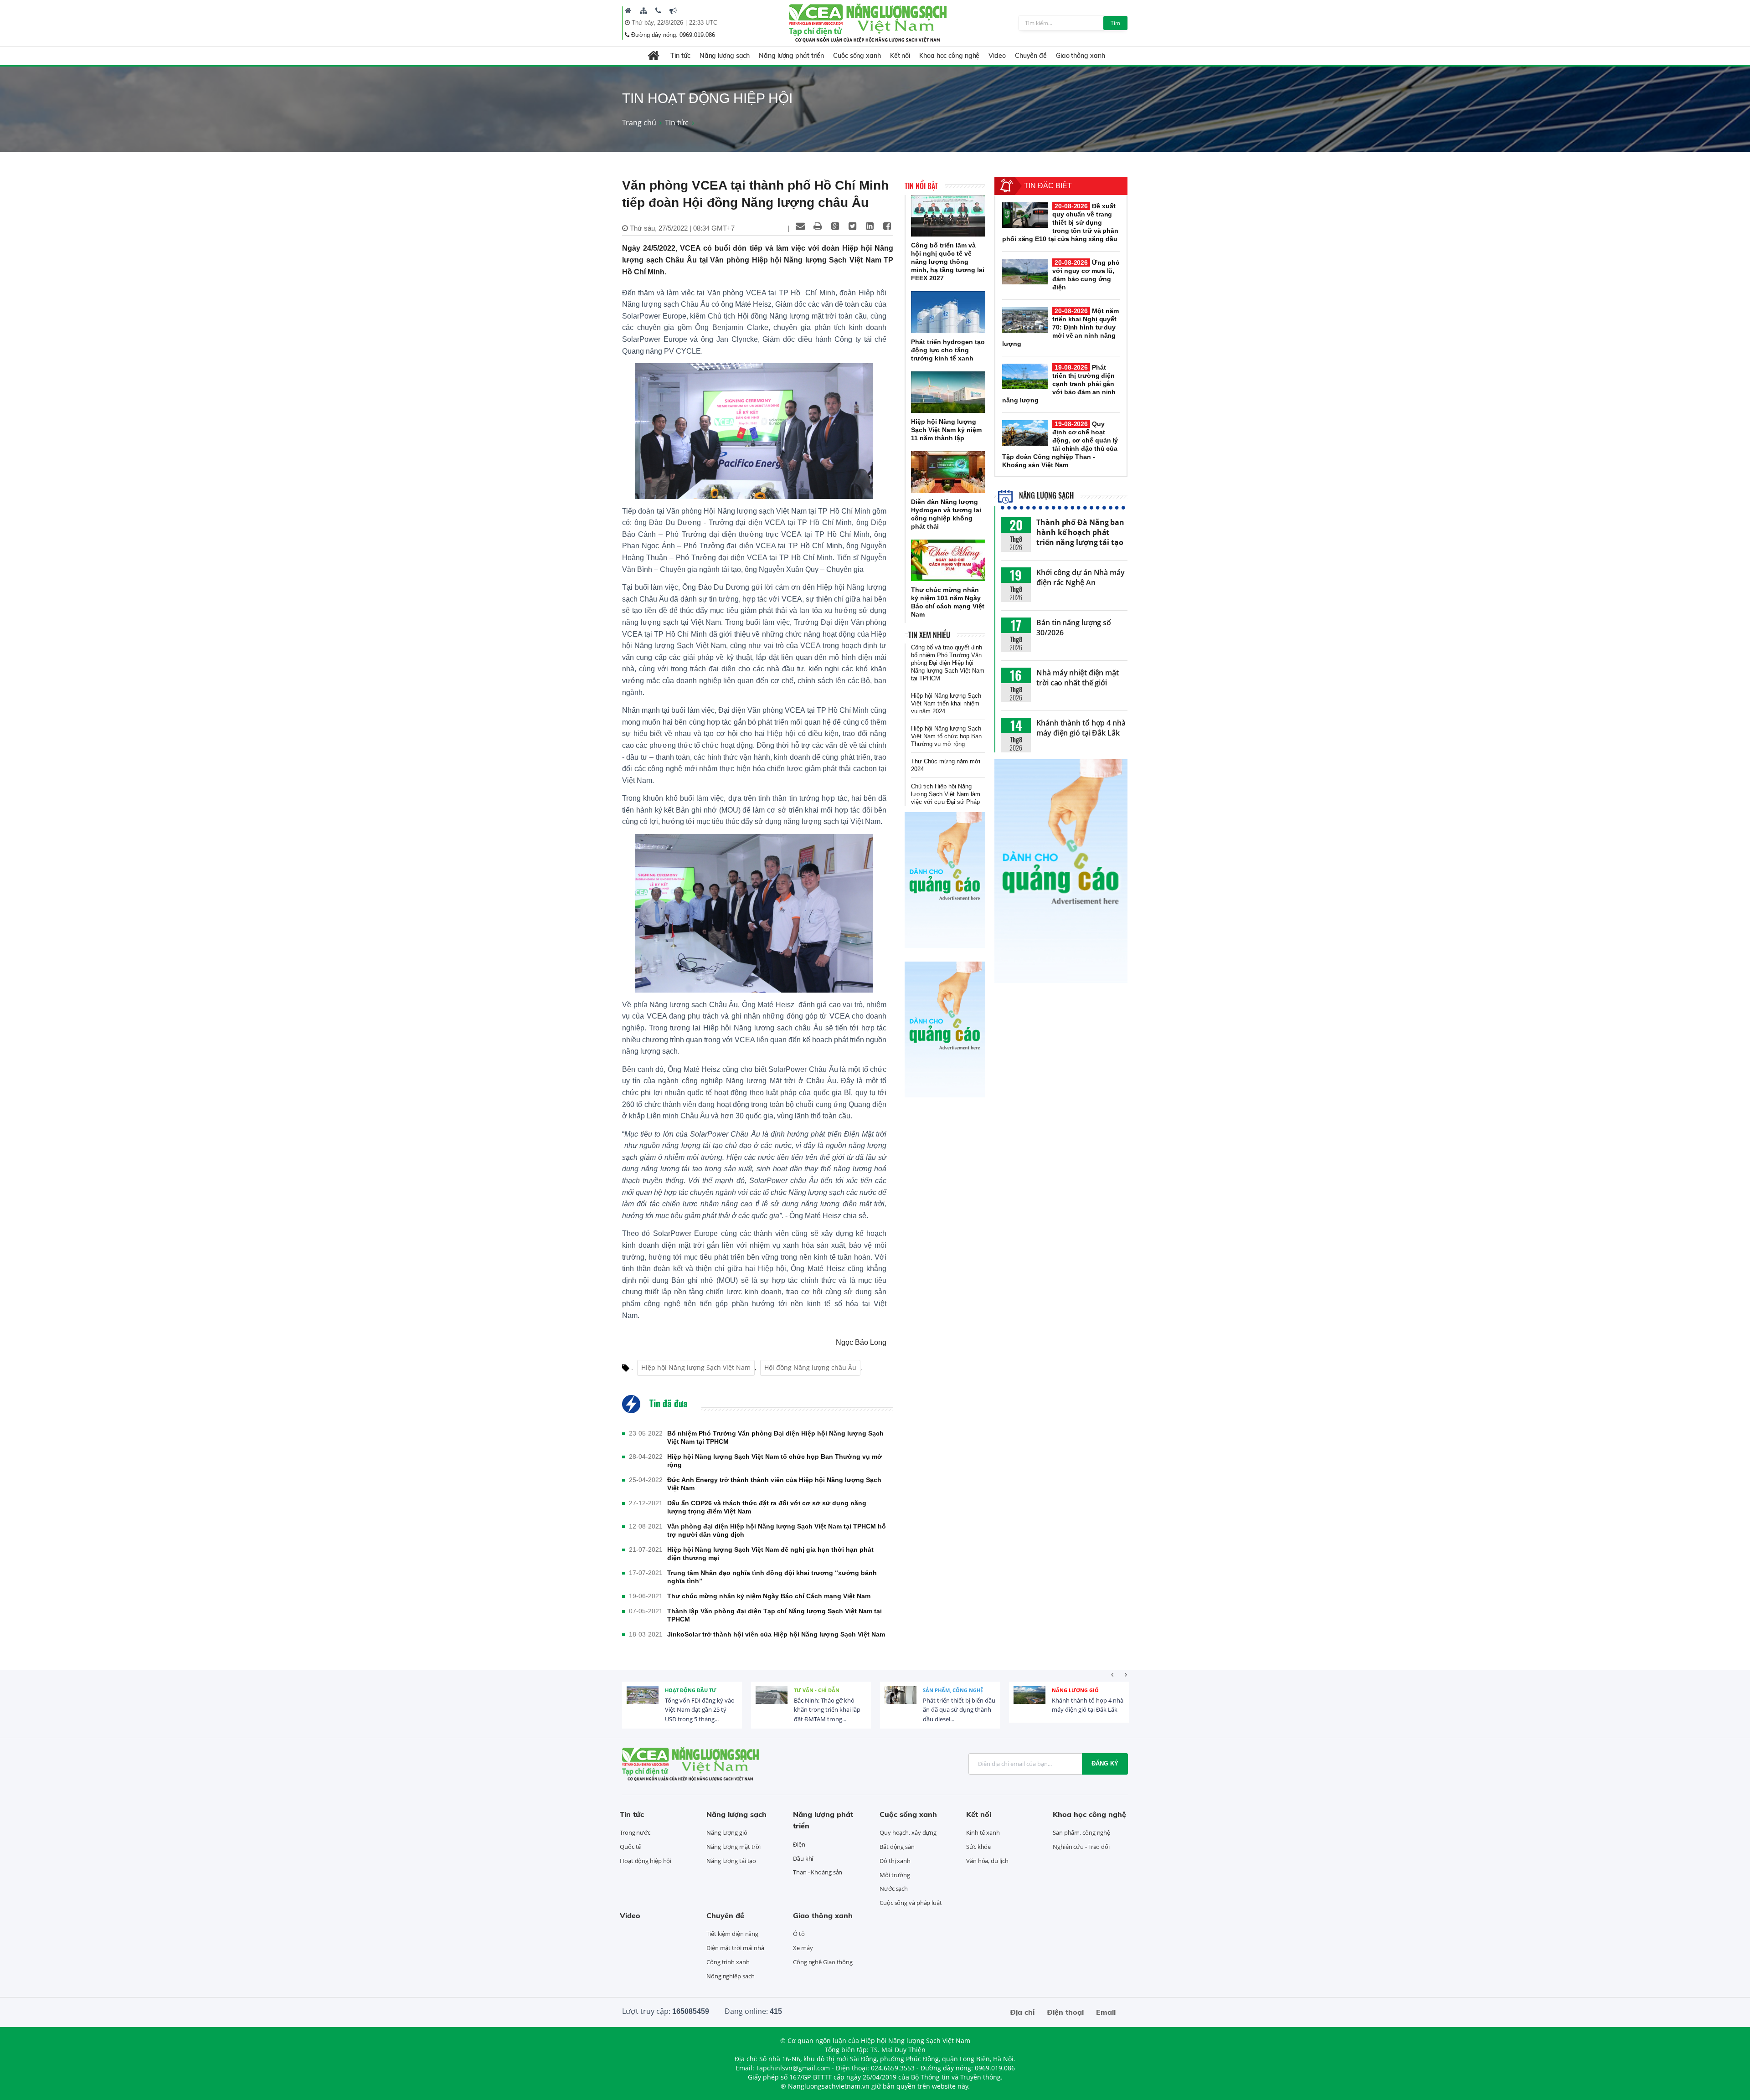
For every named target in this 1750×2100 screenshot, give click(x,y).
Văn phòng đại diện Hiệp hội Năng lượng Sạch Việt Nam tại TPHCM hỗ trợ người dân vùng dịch (777, 1530)
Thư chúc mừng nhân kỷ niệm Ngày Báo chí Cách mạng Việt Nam (769, 1596)
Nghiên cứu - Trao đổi (1081, 1847)
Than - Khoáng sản (818, 1872)
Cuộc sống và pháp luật (911, 1903)
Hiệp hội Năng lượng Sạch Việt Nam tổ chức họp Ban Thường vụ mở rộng (775, 1461)
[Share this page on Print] (818, 226)
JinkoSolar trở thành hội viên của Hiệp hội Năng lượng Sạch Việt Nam (776, 1634)
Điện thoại (1065, 2012)
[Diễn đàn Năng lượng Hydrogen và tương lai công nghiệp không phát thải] (948, 472)
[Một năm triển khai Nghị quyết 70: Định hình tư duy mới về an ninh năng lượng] (1025, 320)
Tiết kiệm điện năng (732, 1934)
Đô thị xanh (895, 1861)
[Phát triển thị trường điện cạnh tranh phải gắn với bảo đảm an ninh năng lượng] (1025, 376)
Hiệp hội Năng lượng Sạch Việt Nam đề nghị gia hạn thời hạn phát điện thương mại (770, 1554)
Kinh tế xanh (983, 1832)
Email (1106, 2012)
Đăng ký (1105, 1763)
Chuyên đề (1031, 56)
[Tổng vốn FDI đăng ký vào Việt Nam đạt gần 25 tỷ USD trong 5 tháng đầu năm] (643, 1702)
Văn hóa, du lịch (987, 1861)
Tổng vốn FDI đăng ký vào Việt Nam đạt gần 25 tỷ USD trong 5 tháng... (700, 1710)
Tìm (1115, 23)
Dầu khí (803, 1858)
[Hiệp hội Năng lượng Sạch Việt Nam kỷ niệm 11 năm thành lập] (948, 392)
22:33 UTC (703, 23)
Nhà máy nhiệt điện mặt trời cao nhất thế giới (1078, 678)
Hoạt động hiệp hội (646, 1861)
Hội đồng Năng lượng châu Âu (810, 1367)
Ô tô (799, 1934)
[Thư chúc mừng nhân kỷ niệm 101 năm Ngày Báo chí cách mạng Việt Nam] (948, 561)
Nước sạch (894, 1889)
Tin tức (680, 56)
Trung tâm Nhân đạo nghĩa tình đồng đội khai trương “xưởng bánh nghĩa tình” (772, 1577)
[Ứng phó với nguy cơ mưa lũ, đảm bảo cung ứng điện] (1025, 272)
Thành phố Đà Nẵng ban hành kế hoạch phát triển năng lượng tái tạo (1080, 532)
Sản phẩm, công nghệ (953, 1690)
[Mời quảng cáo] (673, 10)
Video (997, 56)
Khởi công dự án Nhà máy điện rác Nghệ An (1081, 577)
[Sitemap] (643, 10)
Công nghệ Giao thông (823, 1962)
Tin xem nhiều (929, 635)
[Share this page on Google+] (835, 226)
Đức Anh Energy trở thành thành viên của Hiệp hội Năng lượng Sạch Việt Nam (774, 1484)
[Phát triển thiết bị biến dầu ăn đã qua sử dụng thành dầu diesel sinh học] (901, 1702)
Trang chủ (639, 123)
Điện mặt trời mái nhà (735, 1948)
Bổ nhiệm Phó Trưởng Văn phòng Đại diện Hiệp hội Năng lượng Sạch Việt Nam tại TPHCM (775, 1437)
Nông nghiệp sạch (730, 1976)
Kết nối (900, 56)
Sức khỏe (978, 1847)
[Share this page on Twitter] (852, 226)
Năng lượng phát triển (791, 56)
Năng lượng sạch (725, 56)
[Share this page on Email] (800, 226)
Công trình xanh (728, 1962)
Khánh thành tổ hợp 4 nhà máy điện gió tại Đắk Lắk (1081, 728)
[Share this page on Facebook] (887, 226)
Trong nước (635, 1832)
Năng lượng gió (1075, 1690)
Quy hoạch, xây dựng (908, 1832)
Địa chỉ (1022, 2012)
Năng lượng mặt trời (733, 1847)
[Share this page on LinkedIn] (870, 226)
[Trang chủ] (628, 10)
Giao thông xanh (1081, 56)
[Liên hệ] (658, 10)
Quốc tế (630, 1847)
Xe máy (803, 1948)
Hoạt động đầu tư (691, 1690)
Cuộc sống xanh (857, 56)
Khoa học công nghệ (949, 56)
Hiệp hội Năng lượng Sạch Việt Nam (696, 1367)
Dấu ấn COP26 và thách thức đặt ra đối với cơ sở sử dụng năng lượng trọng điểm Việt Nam (767, 1507)
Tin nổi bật (921, 186)
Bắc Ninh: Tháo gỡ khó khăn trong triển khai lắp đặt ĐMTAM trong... (827, 1710)
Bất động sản (897, 1847)
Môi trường (895, 1875)
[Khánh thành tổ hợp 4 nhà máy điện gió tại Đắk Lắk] (1029, 1702)
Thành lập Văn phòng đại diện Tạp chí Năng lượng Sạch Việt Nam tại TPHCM (775, 1615)
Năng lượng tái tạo (731, 1861)
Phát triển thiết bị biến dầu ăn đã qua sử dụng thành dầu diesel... (959, 1710)
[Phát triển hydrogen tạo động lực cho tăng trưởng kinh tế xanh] (948, 312)
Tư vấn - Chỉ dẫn (817, 1690)
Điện (799, 1844)
